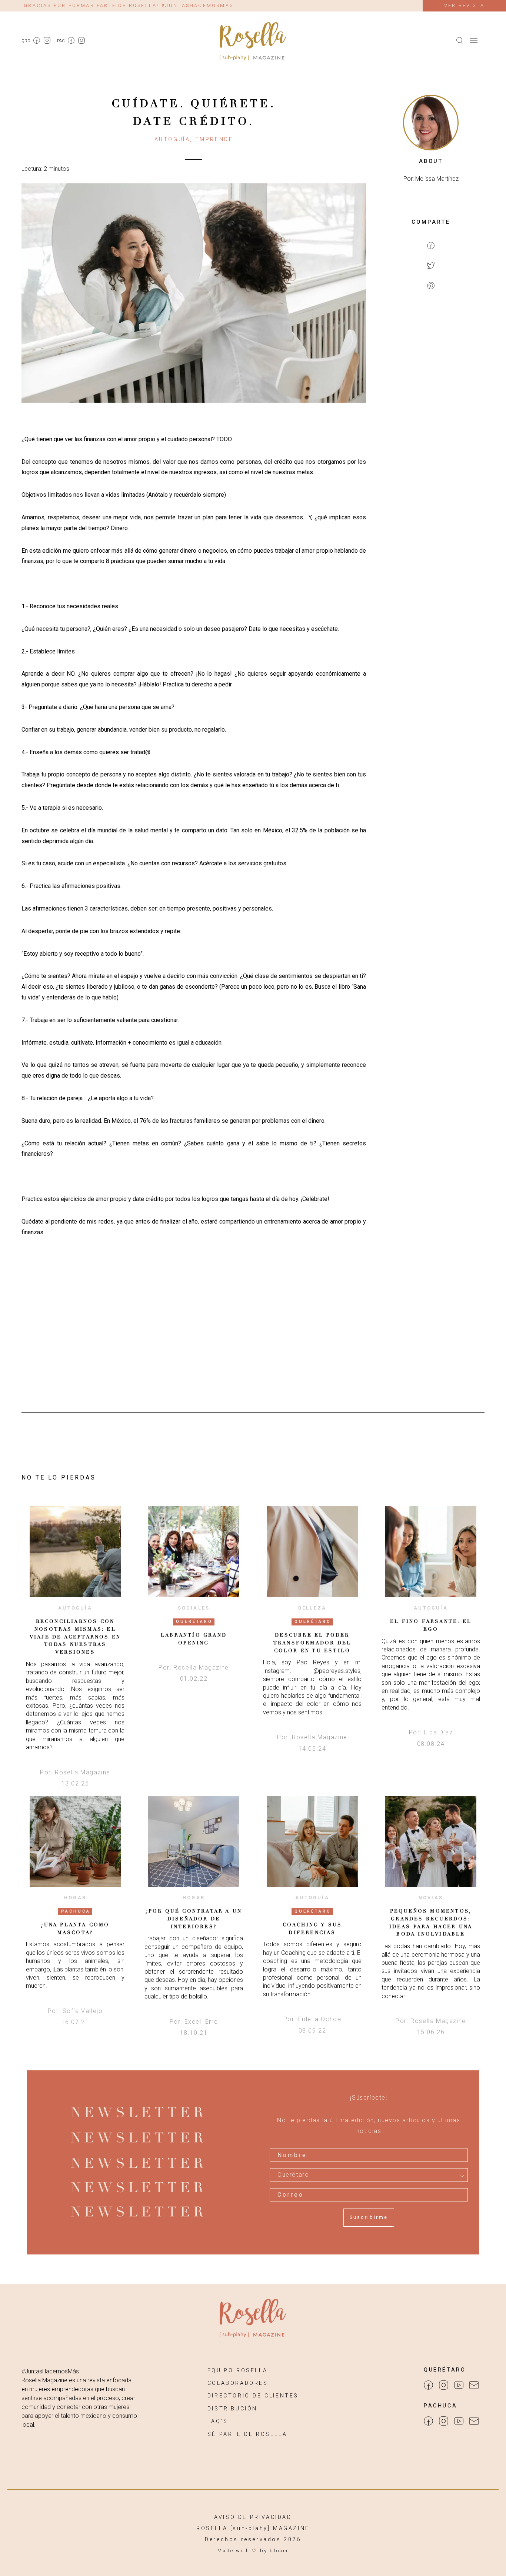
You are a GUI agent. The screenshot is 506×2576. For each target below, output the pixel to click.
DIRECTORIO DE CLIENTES (253, 2396)
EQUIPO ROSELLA (237, 2371)
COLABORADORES (238, 2383)
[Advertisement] (431, 417)
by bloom (274, 2551)
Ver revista (464, 5)
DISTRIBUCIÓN (232, 2409)
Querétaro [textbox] (293, 2175)
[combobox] (369, 2175)
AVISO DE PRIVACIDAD (253, 2517)
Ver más (75, 1552)
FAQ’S (218, 2421)
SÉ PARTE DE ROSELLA (247, 2434)
